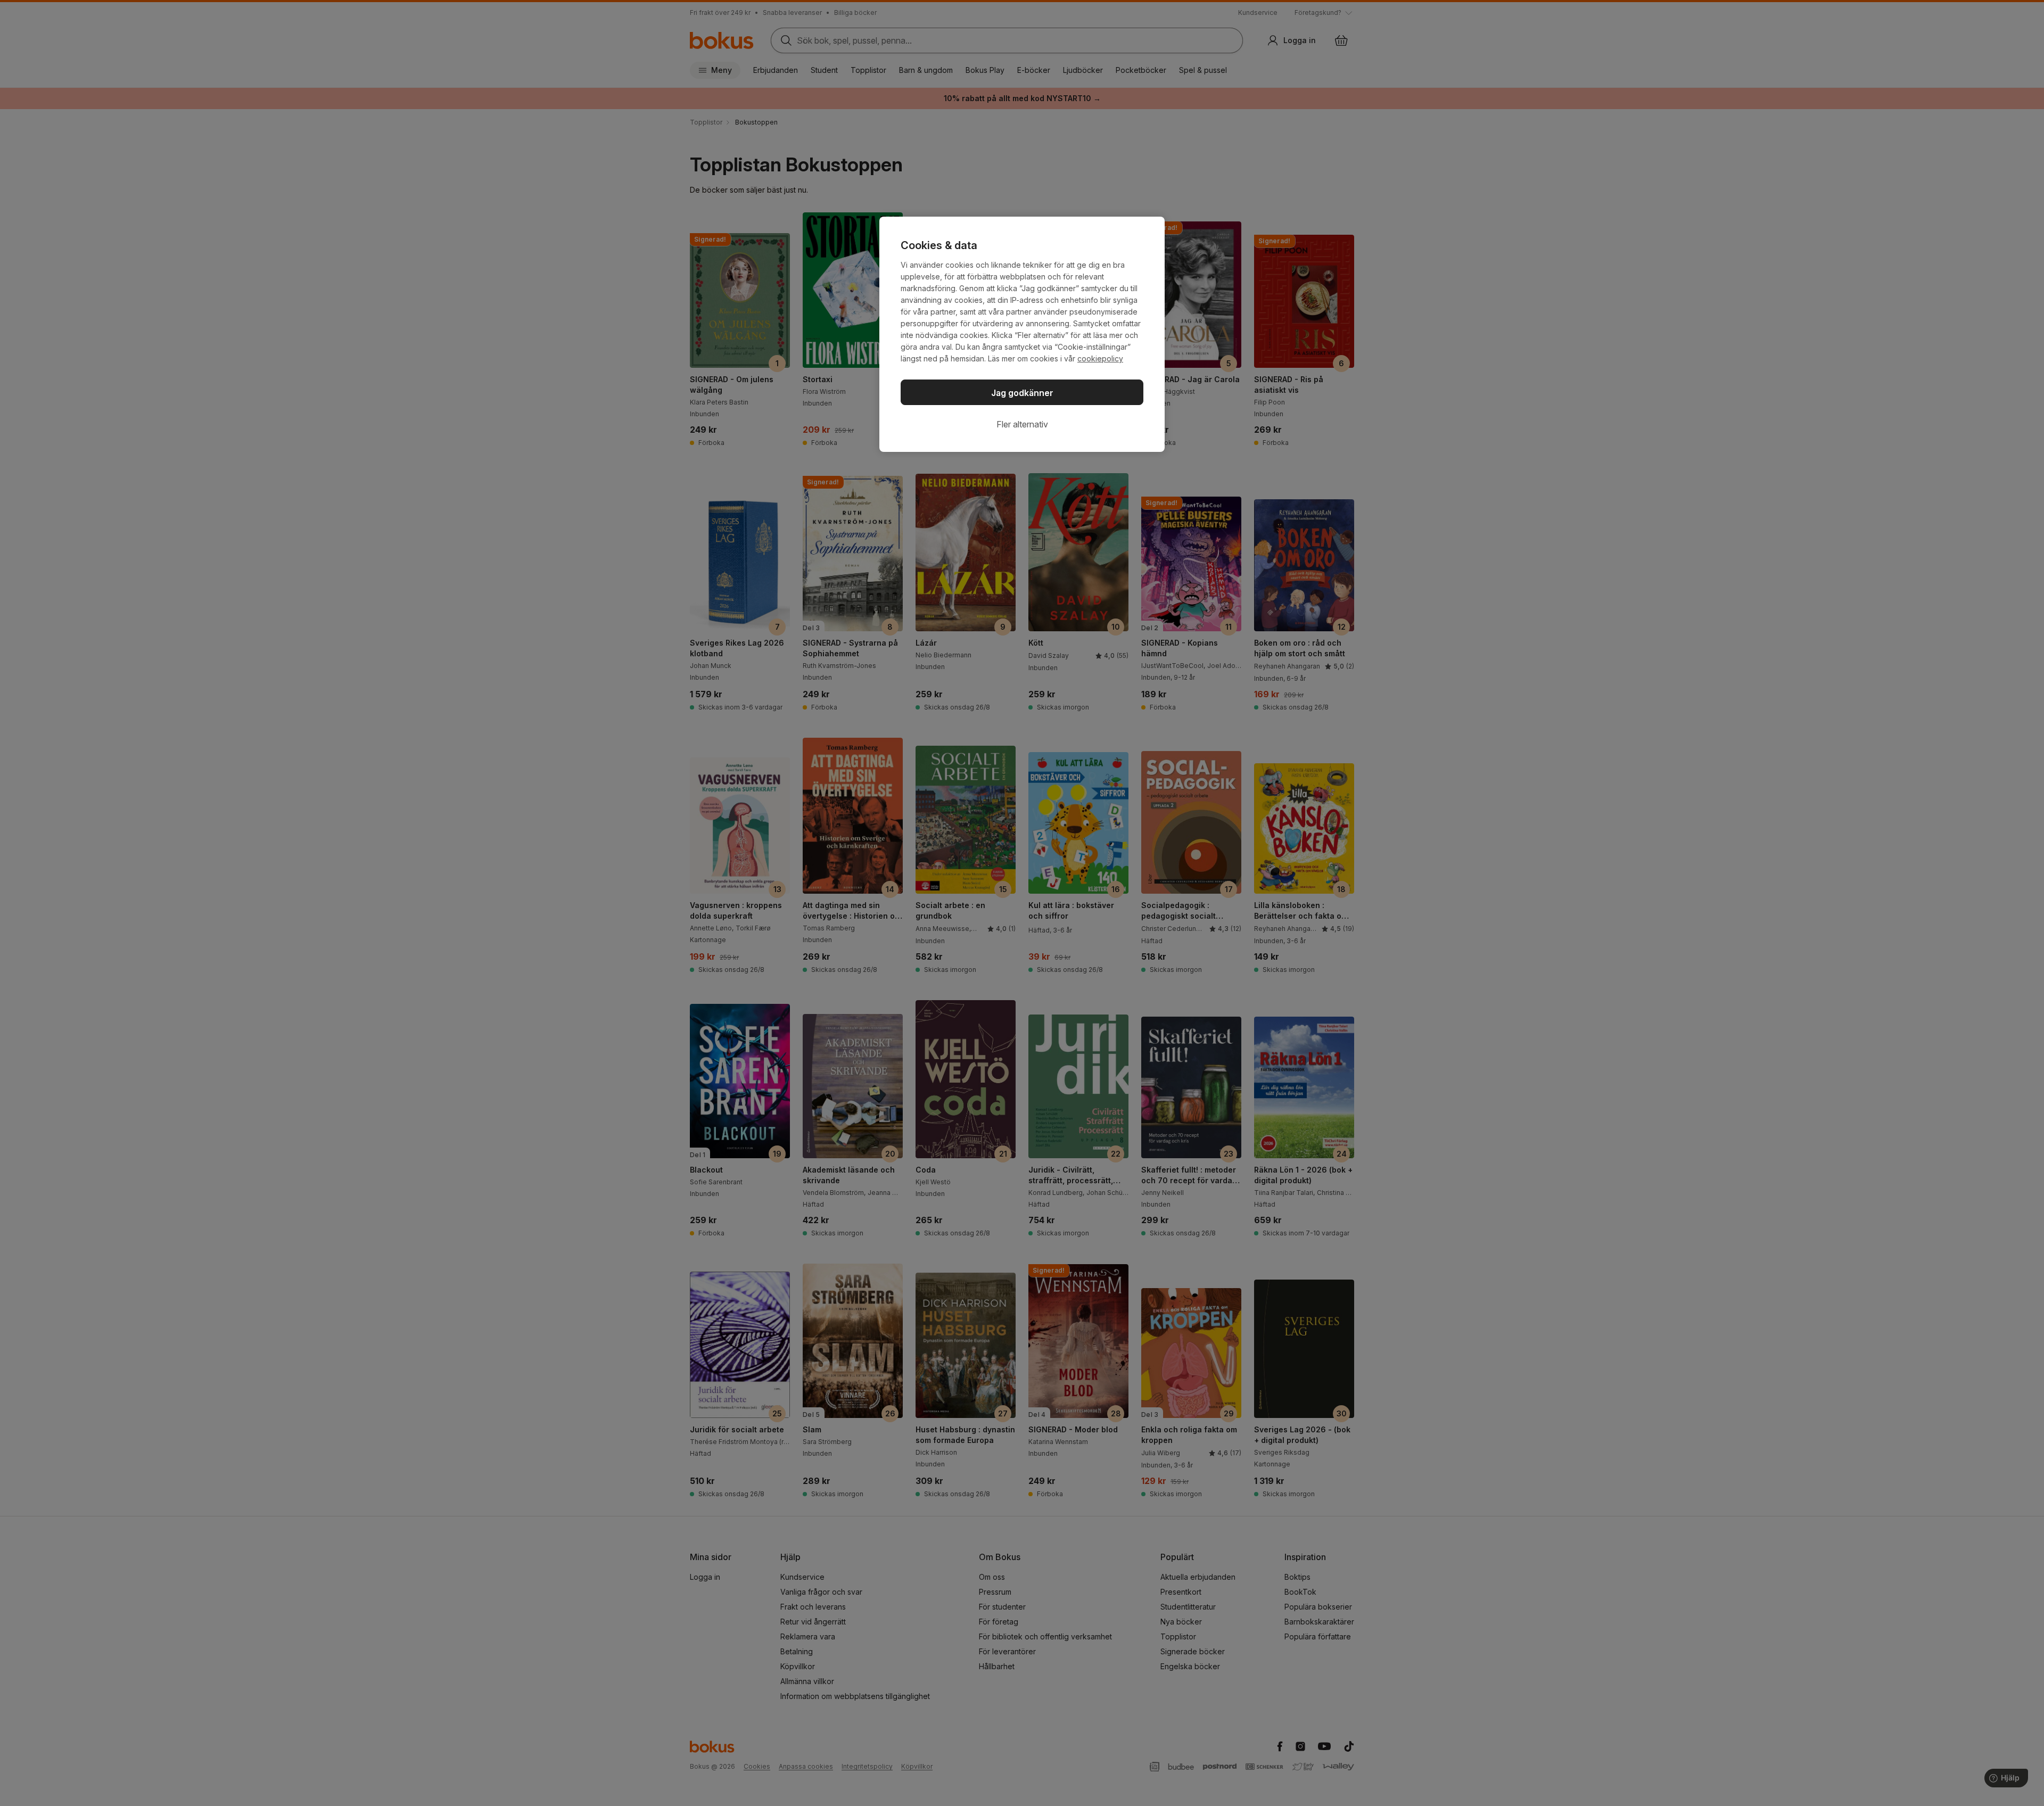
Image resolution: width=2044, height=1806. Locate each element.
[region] (1022, 334)
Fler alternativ (1022, 424)
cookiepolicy (1100, 358)
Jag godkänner (1022, 393)
